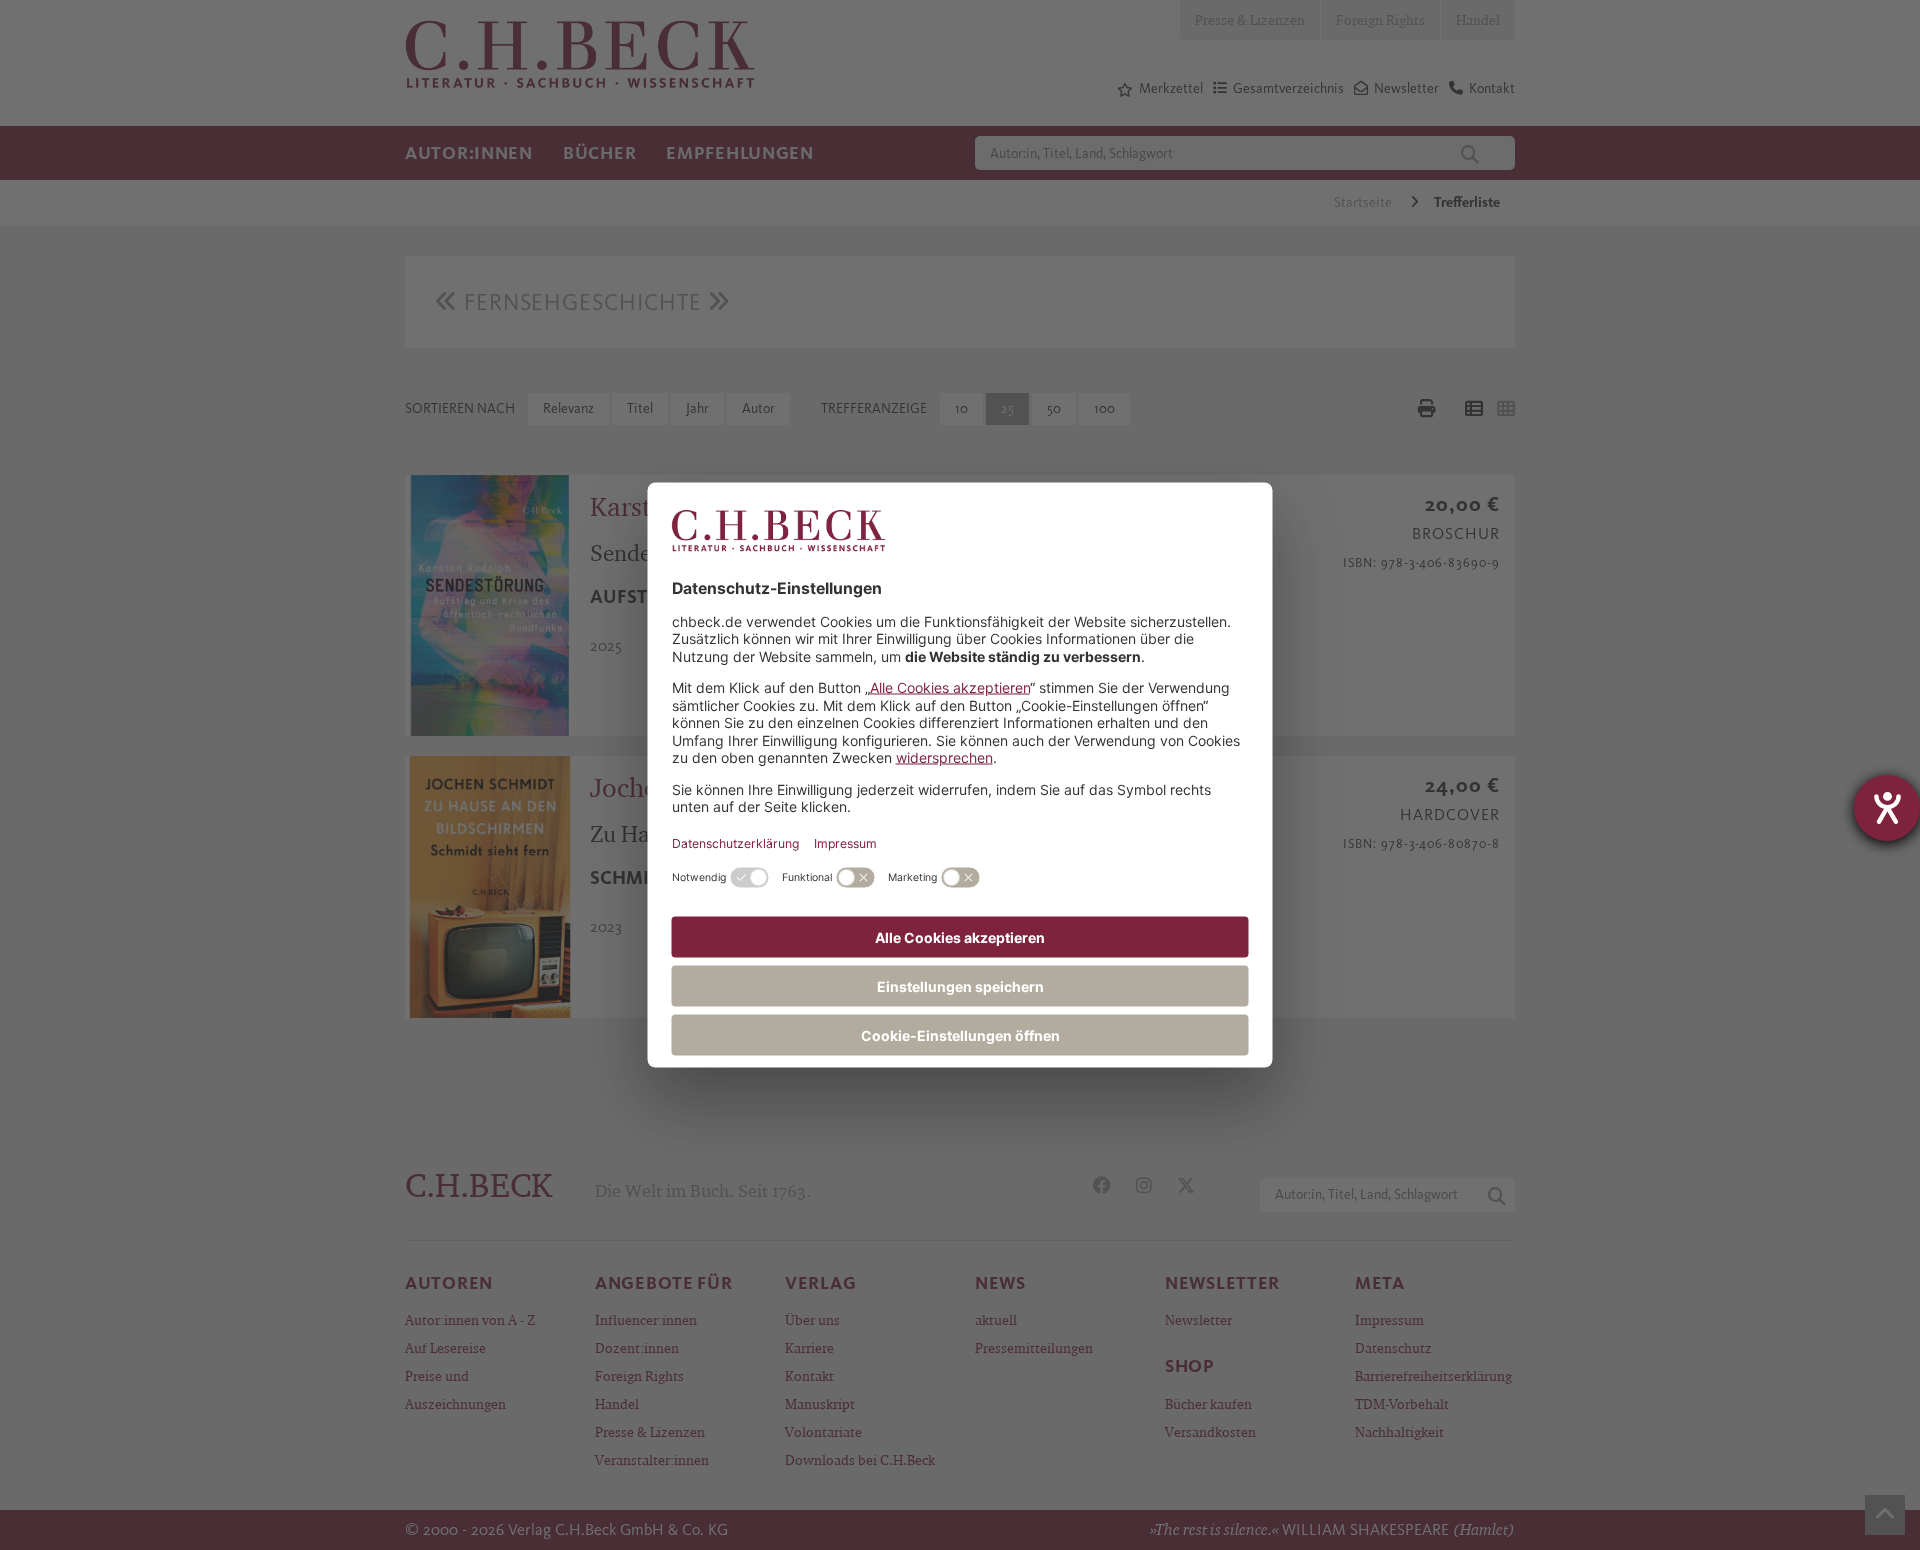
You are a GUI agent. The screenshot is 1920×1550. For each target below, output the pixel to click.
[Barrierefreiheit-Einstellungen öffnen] (1887, 808)
